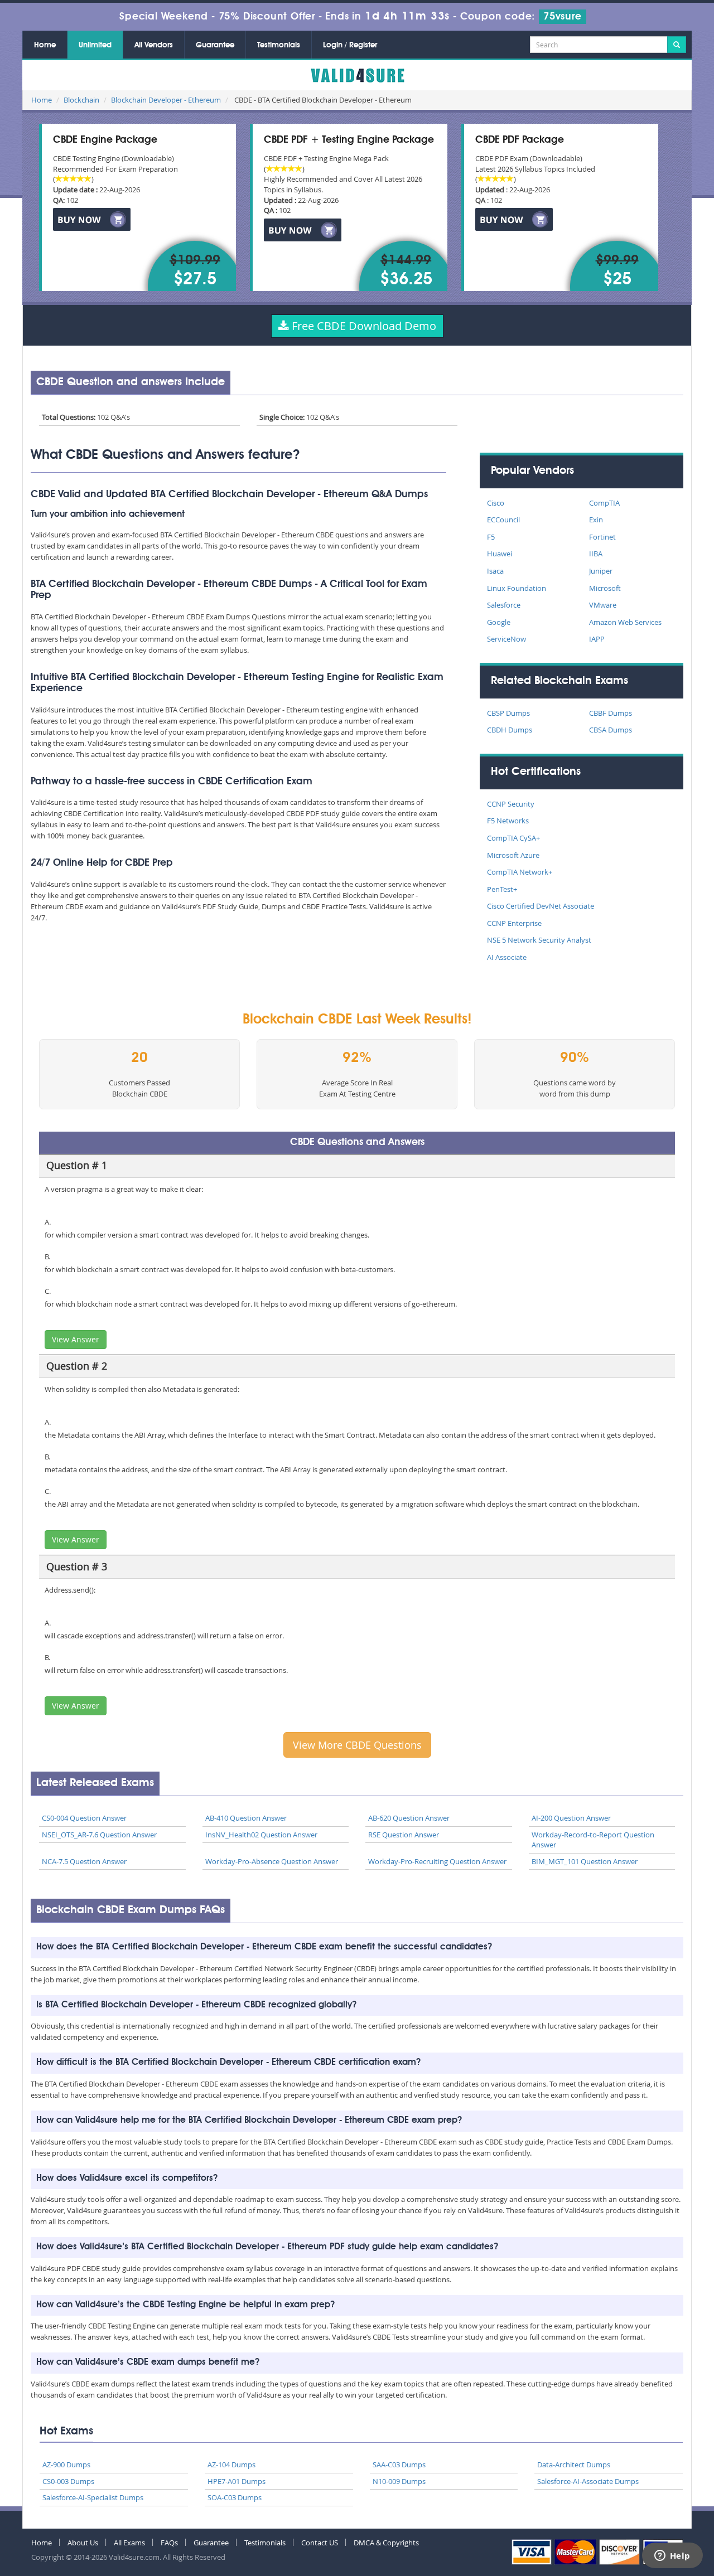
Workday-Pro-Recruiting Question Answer (437, 1861)
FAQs (169, 2543)
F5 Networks (508, 821)
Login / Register (350, 45)
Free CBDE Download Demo (363, 326)
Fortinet (602, 537)
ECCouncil (503, 520)
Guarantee (215, 45)
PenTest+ (502, 889)
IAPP (597, 639)
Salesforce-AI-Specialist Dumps (93, 2497)
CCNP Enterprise (514, 923)
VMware (603, 605)
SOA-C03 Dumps (235, 2497)
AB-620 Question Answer (409, 1818)
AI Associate (507, 957)
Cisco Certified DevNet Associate (541, 906)
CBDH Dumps (510, 730)
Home (45, 45)
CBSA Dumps (611, 730)
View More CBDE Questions (357, 1745)
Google (499, 622)
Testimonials (279, 45)
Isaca (495, 571)
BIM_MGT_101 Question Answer (585, 1861)
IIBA (596, 554)
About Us (83, 2543)
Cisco (496, 503)
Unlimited (95, 45)
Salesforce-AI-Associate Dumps (588, 2481)
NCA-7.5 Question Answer (84, 1861)
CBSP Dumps (508, 713)
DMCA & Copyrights (386, 2543)
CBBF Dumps (611, 713)
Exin (596, 520)
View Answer (76, 1339)
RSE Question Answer (404, 1835)
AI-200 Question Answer (571, 1818)
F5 (491, 537)
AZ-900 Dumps (66, 2465)
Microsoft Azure (513, 855)
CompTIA (604, 503)
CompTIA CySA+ (513, 838)
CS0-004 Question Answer (84, 1818)
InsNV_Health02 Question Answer (261, 1835)
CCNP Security (511, 804)
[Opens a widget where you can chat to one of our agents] (672, 2556)
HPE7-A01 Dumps (237, 2481)
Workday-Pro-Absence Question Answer (272, 1861)
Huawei (500, 554)
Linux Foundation (517, 588)
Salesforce (504, 605)
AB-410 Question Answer (246, 1818)
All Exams (129, 2543)
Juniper (601, 571)
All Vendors (154, 45)
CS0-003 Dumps (68, 2481)
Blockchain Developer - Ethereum (166, 100)
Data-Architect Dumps (574, 2465)
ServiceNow (506, 639)
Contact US (320, 2543)
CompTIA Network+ (520, 872)
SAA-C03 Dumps (399, 2465)
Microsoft (605, 588)
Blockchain (81, 100)
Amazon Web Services (625, 622)
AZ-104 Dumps (231, 2465)
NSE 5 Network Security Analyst (539, 940)
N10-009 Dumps (399, 2481)
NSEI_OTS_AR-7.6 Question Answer (99, 1835)
